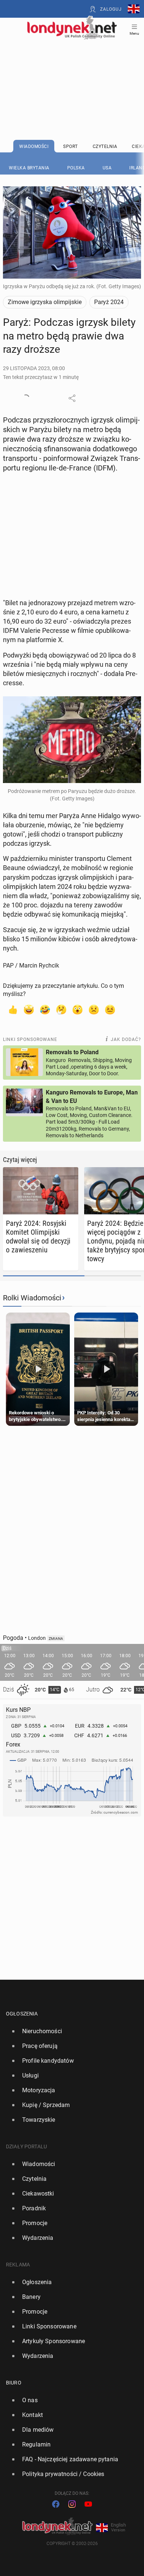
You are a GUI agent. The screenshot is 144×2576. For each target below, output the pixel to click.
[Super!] (29, 1009)
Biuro (14, 2383)
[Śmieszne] (45, 1009)
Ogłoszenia (22, 2014)
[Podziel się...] (72, 398)
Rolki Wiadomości (32, 1298)
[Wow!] (78, 1009)
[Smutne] (94, 1009)
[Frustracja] (110, 1009)
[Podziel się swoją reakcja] (26, 398)
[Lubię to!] (13, 1009)
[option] (69, 2031)
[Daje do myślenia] (61, 1009)
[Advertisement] (72, 71)
